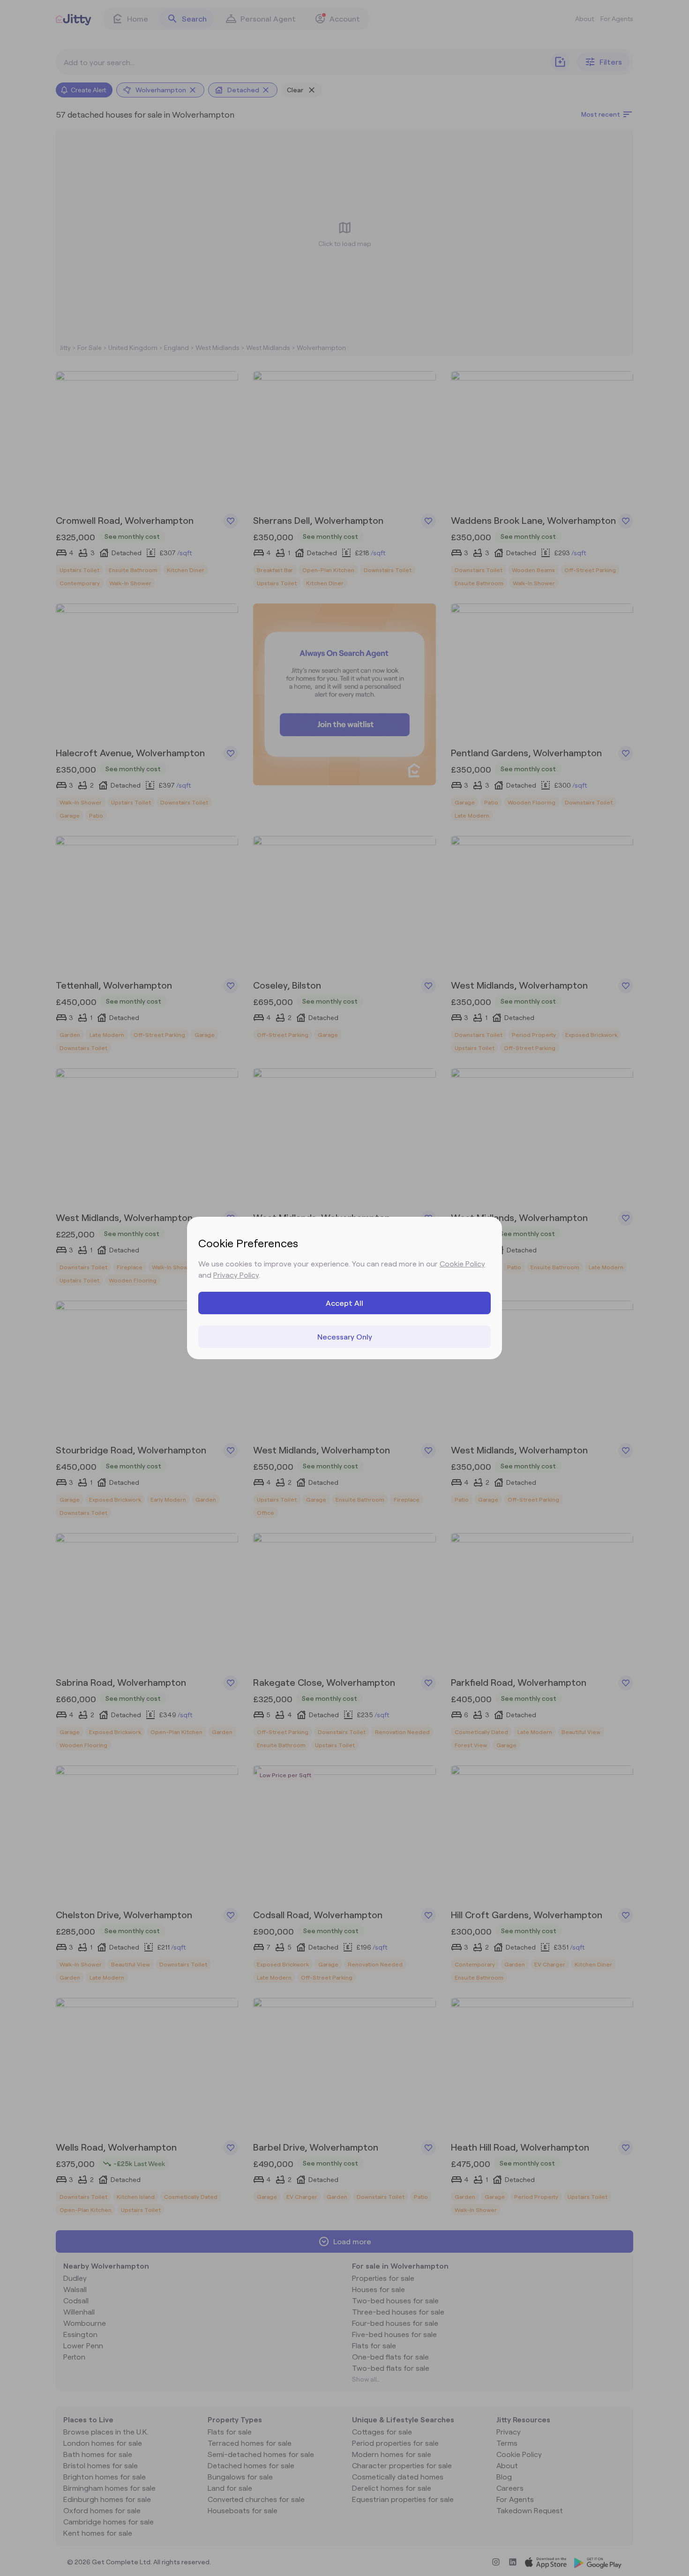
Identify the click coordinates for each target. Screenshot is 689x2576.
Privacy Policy (236, 1275)
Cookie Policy (462, 1263)
